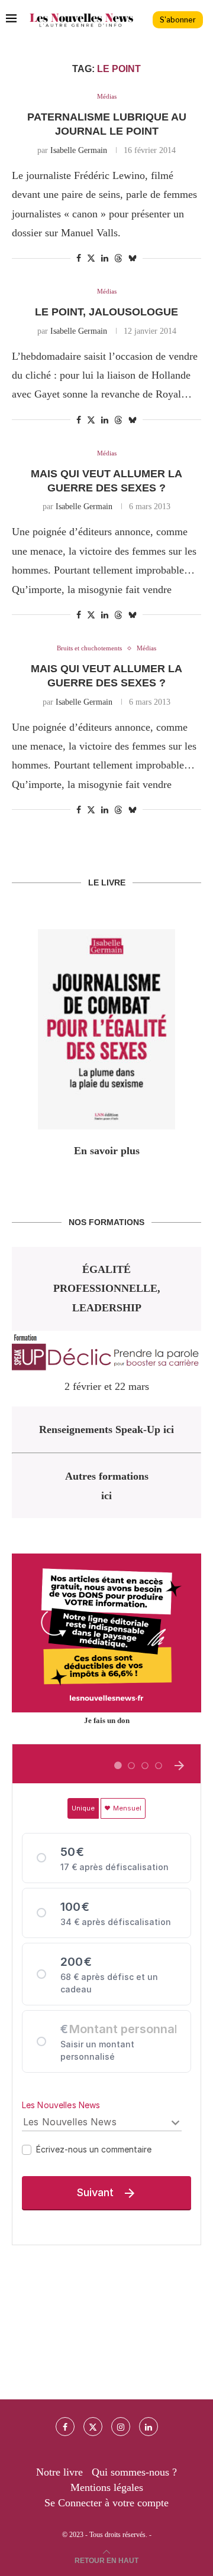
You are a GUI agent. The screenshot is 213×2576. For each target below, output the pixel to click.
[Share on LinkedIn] (105, 259)
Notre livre (59, 2472)
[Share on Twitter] (91, 258)
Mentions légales (107, 2487)
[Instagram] (121, 2427)
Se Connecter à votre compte (106, 2503)
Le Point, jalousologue (106, 312)
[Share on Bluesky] (133, 258)
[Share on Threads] (118, 258)
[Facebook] (65, 2427)
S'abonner (178, 20)
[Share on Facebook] (79, 259)
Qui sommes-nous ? (134, 2472)
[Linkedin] (149, 2427)
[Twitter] (93, 2427)
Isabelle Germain (79, 150)
